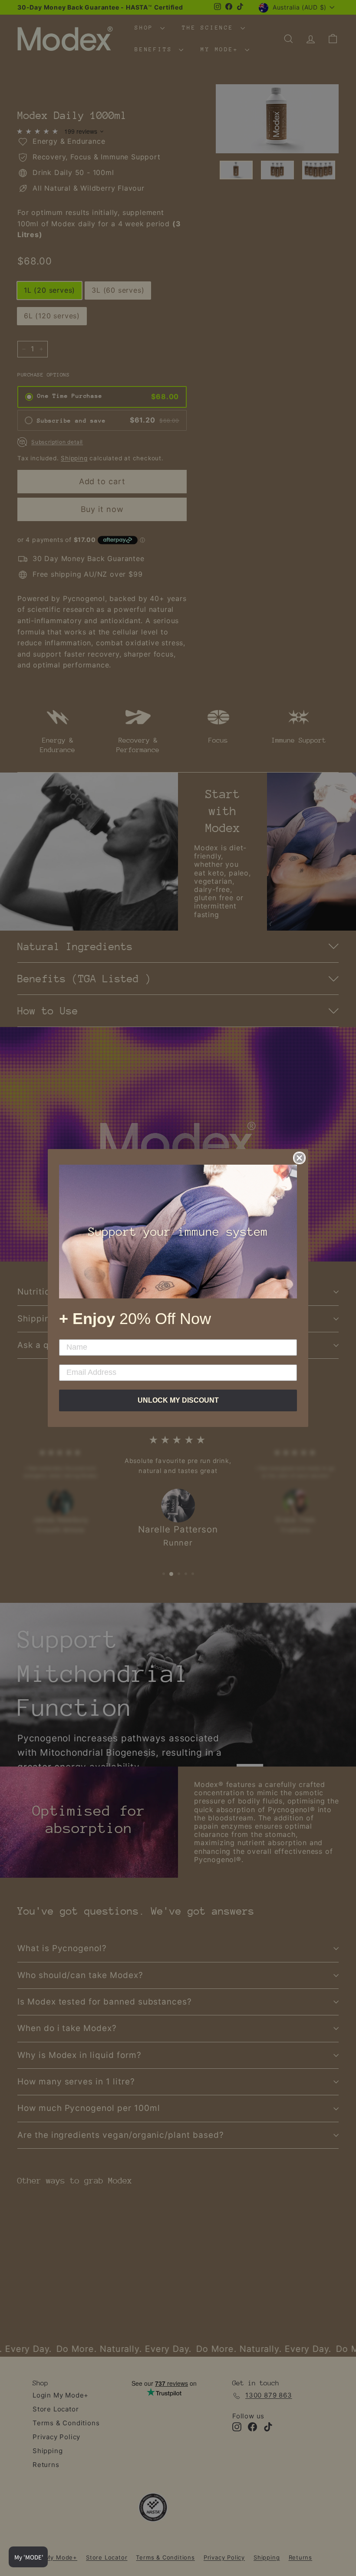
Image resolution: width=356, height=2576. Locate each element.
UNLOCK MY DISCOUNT (178, 1400)
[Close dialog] (299, 1158)
